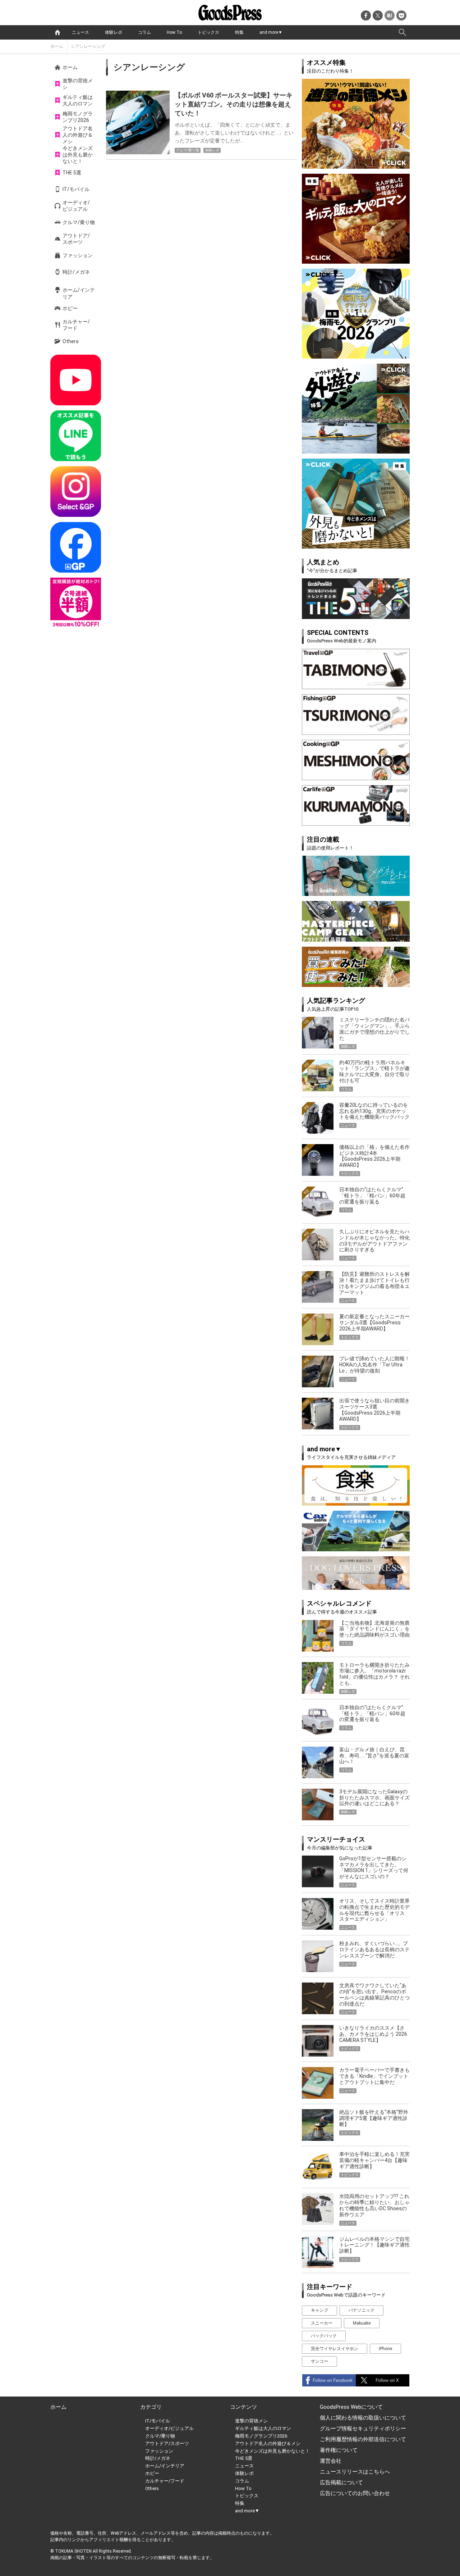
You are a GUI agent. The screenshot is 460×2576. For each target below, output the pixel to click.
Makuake (362, 2323)
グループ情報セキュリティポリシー (363, 2429)
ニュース (80, 32)
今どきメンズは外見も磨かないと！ (78, 155)
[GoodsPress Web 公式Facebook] (76, 547)
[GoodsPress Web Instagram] (76, 491)
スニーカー (322, 2323)
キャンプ (319, 2310)
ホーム (57, 46)
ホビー (70, 308)
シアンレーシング (88, 46)
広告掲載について (341, 2482)
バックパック (324, 2336)
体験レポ (114, 32)
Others (71, 341)
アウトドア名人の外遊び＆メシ (78, 135)
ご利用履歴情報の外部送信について (363, 2439)
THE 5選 (72, 173)
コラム (144, 32)
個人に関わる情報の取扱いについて (363, 2418)
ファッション (78, 255)
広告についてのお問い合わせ (355, 2493)
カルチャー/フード (76, 325)
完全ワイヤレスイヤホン (335, 2349)
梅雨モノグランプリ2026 (78, 117)
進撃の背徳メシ (78, 84)
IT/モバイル (76, 189)
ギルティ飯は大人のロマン (78, 100)
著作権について (339, 2450)
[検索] (402, 32)
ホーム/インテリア (79, 293)
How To (174, 32)
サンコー (319, 2361)
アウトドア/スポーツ (76, 239)
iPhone (385, 2349)
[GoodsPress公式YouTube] (76, 380)
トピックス (208, 32)
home (57, 32)
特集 (239, 32)
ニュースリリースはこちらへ (355, 2472)
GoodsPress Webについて (351, 2407)
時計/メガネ (76, 272)
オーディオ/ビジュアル (76, 206)
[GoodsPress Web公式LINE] (76, 436)
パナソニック (362, 2310)
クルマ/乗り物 (79, 222)
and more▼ (271, 32)
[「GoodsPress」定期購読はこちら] (76, 603)
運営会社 (331, 2461)
